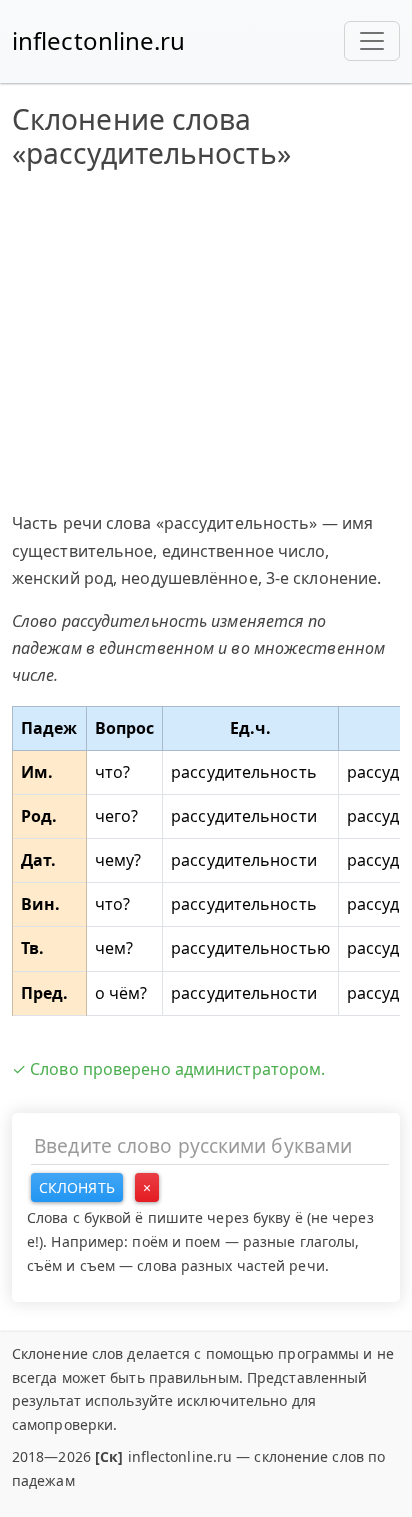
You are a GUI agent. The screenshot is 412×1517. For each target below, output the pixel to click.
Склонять (77, 1187)
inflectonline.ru (99, 40)
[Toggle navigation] (372, 41)
